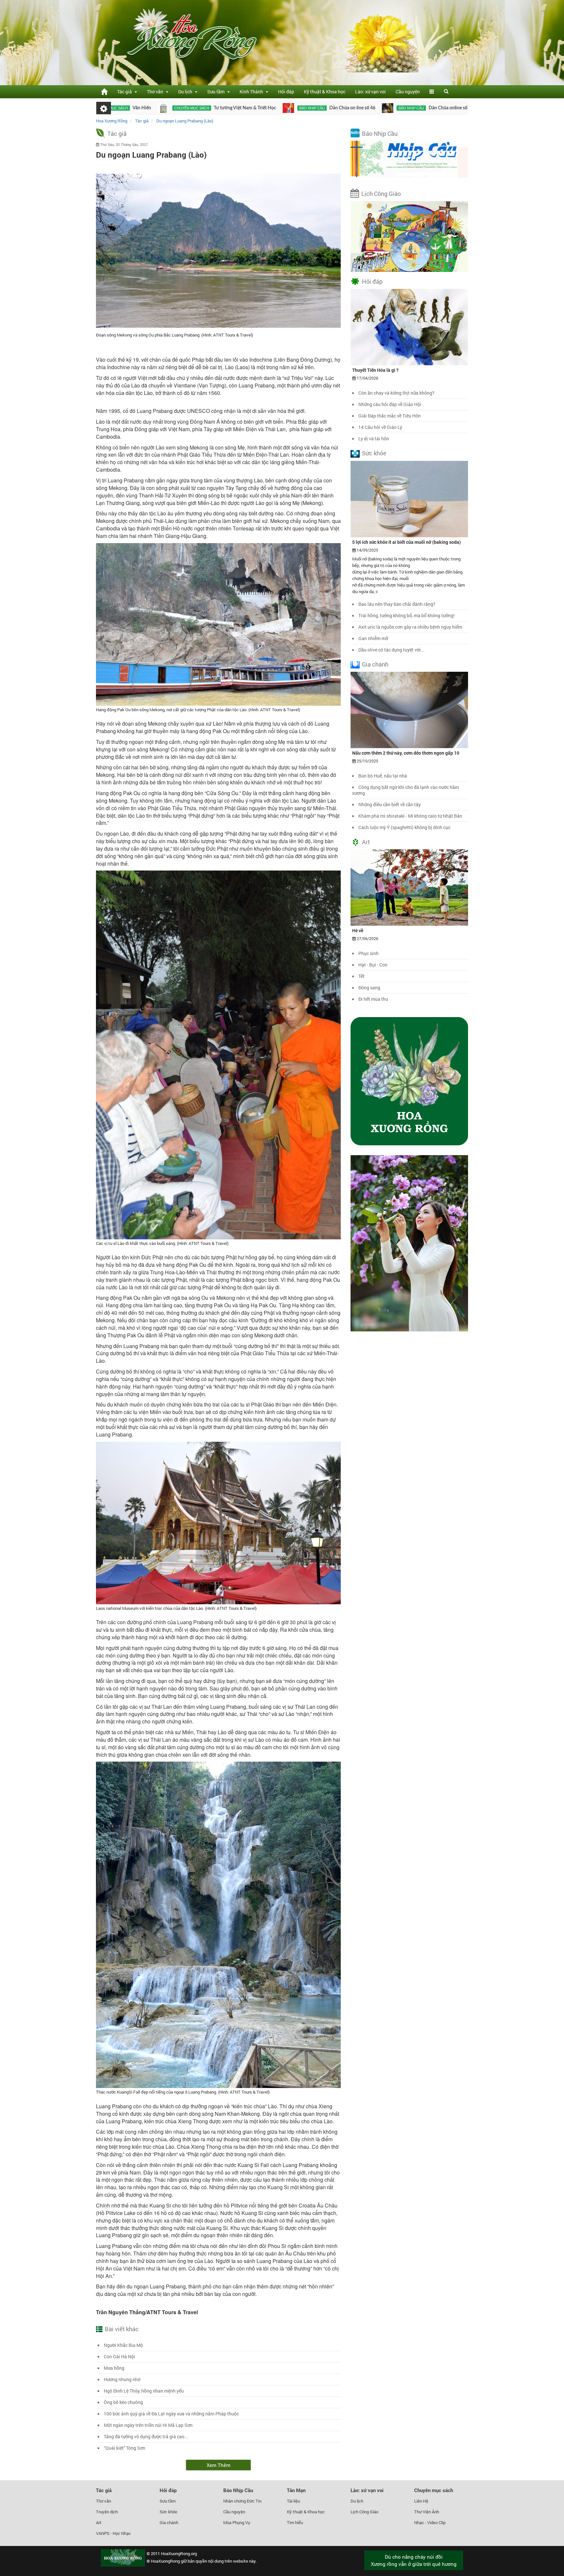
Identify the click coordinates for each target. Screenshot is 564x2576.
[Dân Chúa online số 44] (282, 108)
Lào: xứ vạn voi (370, 92)
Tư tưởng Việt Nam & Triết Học (139, 108)
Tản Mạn (296, 2490)
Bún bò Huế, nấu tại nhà (383, 776)
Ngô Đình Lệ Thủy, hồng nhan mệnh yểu (144, 2391)
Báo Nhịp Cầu (380, 134)
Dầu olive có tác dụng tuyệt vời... (392, 650)
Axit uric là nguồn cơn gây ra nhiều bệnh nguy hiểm (410, 627)
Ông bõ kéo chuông (123, 2402)
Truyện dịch (107, 2512)
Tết (361, 976)
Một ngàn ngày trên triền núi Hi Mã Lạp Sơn (148, 2425)
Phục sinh (368, 953)
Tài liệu (293, 2501)
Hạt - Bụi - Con (373, 965)
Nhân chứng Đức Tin (242, 2501)
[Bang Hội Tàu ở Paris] (380, 108)
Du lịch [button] (186, 92)
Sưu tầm (168, 2501)
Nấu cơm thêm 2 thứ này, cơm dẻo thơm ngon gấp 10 (406, 753)
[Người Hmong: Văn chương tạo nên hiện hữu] (465, 108)
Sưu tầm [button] (217, 92)
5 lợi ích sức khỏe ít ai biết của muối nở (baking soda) (407, 542)
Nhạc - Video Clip (430, 2522)
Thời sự (399, 108)
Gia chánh (375, 664)
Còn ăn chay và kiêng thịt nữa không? (396, 393)
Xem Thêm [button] (219, 2465)
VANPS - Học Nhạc (113, 2533)
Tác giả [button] (125, 92)
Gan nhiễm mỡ (373, 638)
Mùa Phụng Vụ (237, 2522)
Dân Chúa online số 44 (345, 108)
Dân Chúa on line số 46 (247, 108)
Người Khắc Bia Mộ (123, 2345)
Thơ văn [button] (156, 92)
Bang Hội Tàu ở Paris (431, 108)
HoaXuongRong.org (179, 2553)
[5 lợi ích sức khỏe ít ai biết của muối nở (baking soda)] (409, 498)
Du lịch (357, 2501)
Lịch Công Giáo (381, 194)
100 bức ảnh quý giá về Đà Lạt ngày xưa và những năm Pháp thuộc (171, 2414)
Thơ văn (103, 2501)
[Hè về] (409, 887)
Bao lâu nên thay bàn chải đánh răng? (397, 604)
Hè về (358, 930)
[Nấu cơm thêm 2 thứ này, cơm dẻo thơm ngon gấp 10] (409, 709)
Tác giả (117, 134)
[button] (432, 92)
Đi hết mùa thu (373, 999)
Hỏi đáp (286, 92)
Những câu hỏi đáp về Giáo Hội (390, 404)
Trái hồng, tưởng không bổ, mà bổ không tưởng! (407, 615)
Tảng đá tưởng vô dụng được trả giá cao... (146, 2436)
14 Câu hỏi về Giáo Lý (380, 427)
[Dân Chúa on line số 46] (183, 108)
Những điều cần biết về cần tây (390, 804)
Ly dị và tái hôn (374, 439)
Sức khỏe (374, 453)
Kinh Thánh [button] (252, 92)
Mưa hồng (114, 2368)
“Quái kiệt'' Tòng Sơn (125, 2448)
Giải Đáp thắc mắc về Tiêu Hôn (390, 416)
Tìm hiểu (295, 2522)
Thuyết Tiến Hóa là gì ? (375, 370)
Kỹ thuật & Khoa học (325, 92)
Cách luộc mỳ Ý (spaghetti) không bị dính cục (404, 827)
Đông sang (369, 988)
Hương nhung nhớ (122, 2379)
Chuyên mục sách (434, 2490)
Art (366, 842)
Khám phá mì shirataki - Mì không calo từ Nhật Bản (410, 816)
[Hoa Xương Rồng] (104, 92)
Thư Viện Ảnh (427, 2512)
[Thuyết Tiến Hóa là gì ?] (409, 327)
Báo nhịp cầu (206, 108)
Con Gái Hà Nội (119, 2356)
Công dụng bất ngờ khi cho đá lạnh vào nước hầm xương (406, 790)
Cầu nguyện (408, 92)
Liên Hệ (421, 2501)
